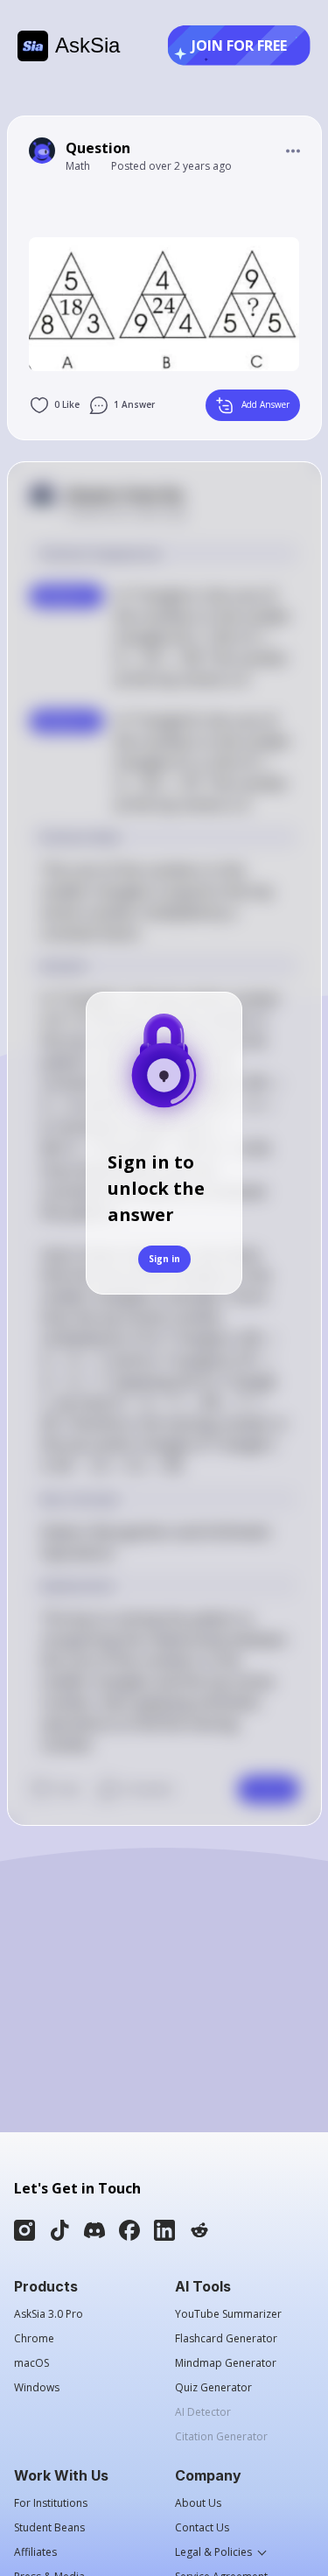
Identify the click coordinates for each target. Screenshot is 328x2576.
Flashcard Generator (226, 2339)
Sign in (164, 1259)
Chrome (34, 2339)
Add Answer (265, 404)
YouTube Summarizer (228, 2314)
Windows (37, 2388)
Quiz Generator (213, 2388)
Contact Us (202, 2528)
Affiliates (35, 2552)
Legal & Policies (213, 2552)
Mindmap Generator (226, 2363)
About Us (198, 2503)
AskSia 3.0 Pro (49, 2314)
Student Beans (49, 2528)
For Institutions (51, 2503)
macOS (31, 2363)
